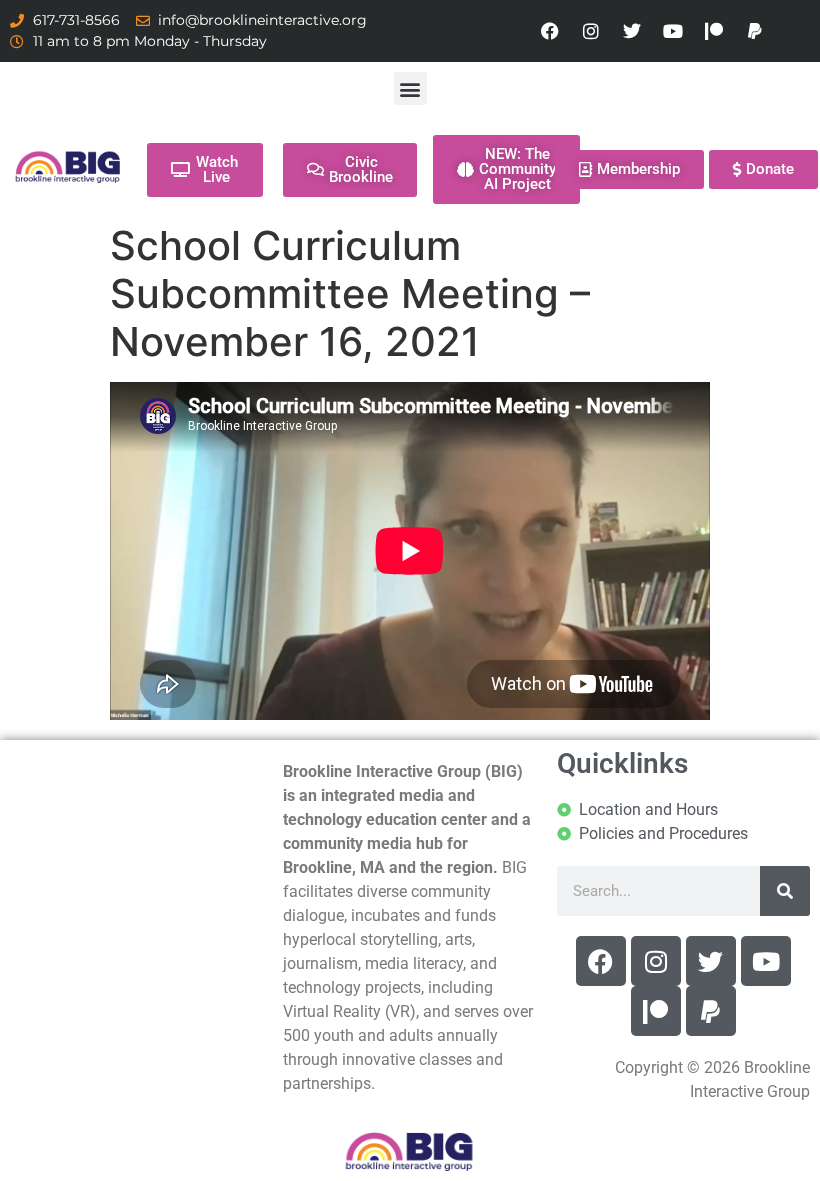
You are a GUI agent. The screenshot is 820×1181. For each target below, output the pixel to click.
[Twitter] (632, 31)
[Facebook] (550, 31)
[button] (410, 88)
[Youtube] (673, 31)
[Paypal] (755, 31)
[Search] (785, 891)
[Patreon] (714, 31)
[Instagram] (591, 31)
